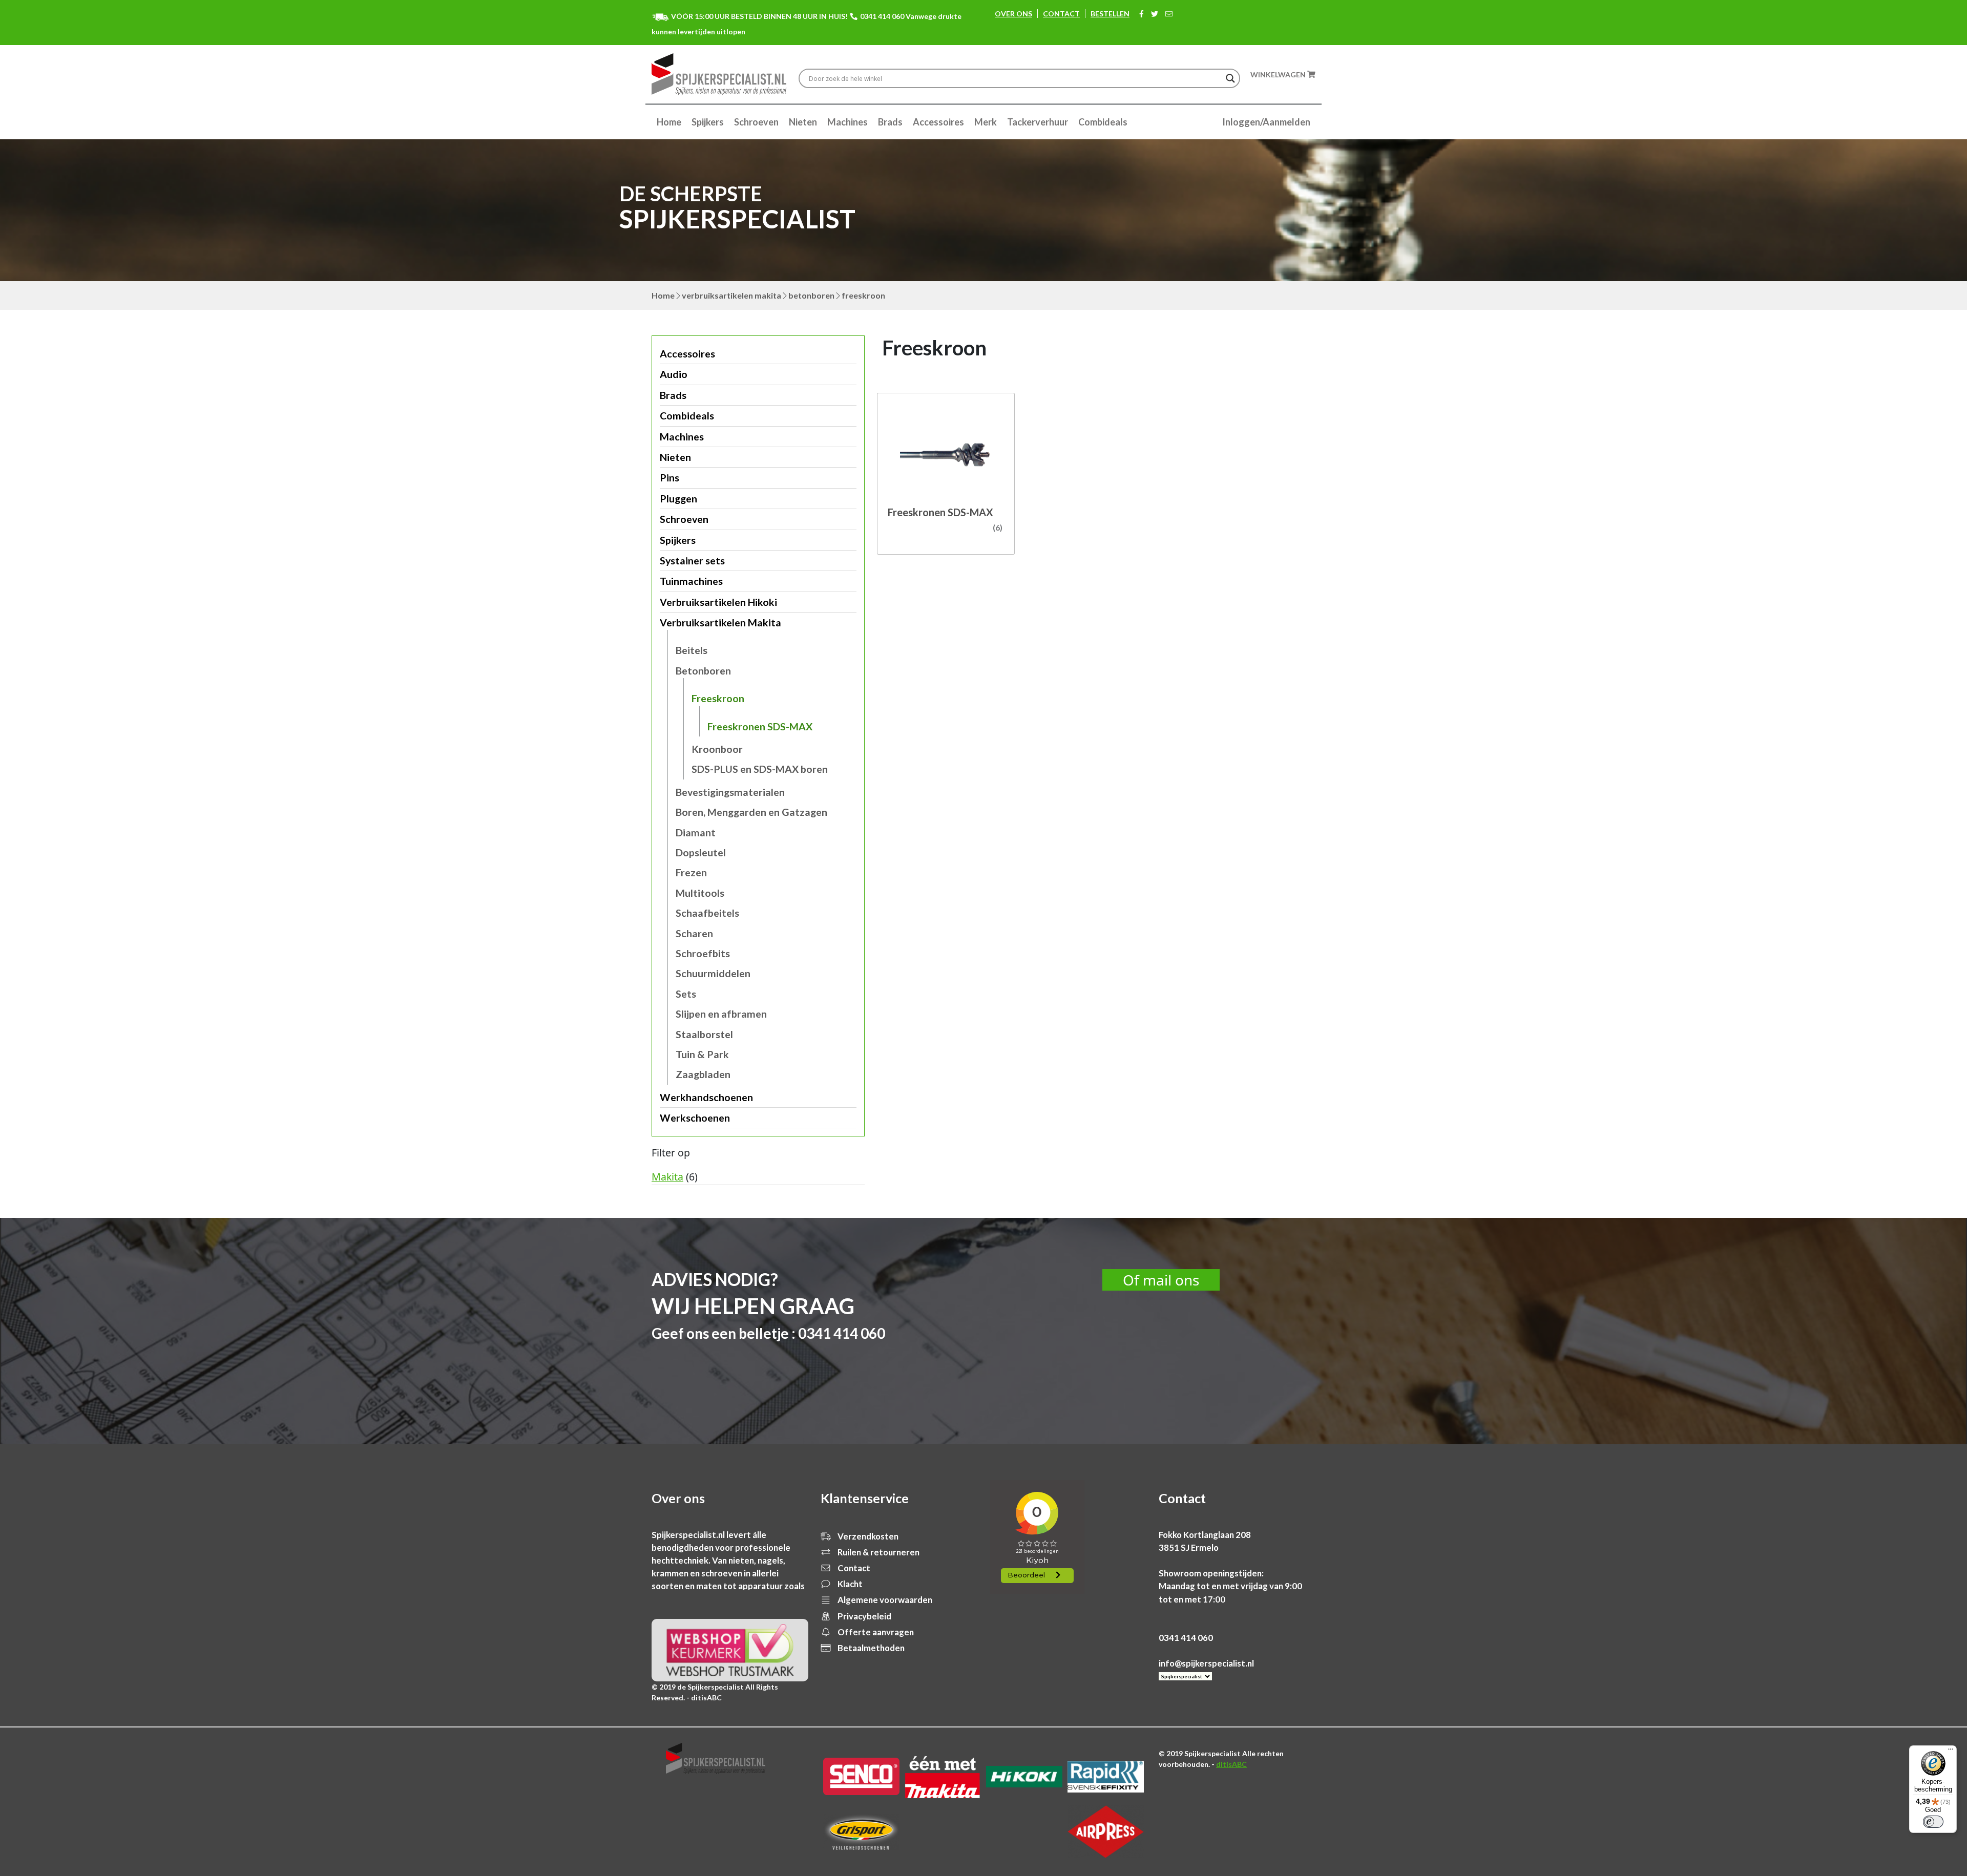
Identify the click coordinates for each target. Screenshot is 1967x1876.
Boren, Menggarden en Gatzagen (751, 812)
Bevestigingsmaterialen (730, 792)
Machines (848, 122)
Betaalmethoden (870, 1648)
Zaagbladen (703, 1074)
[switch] (1933, 1822)
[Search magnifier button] (1230, 78)
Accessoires (938, 122)
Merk (986, 122)
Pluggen (678, 499)
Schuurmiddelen (713, 973)
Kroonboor (717, 749)
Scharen (694, 933)
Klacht (849, 1584)
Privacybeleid (864, 1616)
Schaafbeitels (707, 913)
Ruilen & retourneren (878, 1552)
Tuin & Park (702, 1054)
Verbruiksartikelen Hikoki (718, 602)
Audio (674, 374)
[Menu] (1951, 1752)
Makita (667, 1177)
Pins (669, 478)
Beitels (692, 650)
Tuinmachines (691, 581)
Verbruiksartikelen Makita (731, 295)
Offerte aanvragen (875, 1632)
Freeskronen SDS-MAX (760, 726)
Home (669, 122)
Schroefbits (703, 953)
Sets (686, 994)
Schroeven (756, 122)
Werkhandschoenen (706, 1097)
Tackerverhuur (1038, 122)
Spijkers (708, 122)
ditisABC (1231, 1764)
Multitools (700, 893)
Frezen (691, 872)
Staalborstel (704, 1034)
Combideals (1103, 122)
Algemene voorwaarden (884, 1600)
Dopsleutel (701, 852)
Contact (1061, 14)
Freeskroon (718, 698)
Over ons (1013, 14)
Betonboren (811, 295)
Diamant (696, 832)
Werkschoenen (695, 1118)
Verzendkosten (867, 1536)
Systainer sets (692, 561)
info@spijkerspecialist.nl (1206, 1663)
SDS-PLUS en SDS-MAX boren (760, 769)
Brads (890, 122)
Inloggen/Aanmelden (1266, 122)
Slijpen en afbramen (721, 1014)
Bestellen (1110, 14)
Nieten (803, 122)
